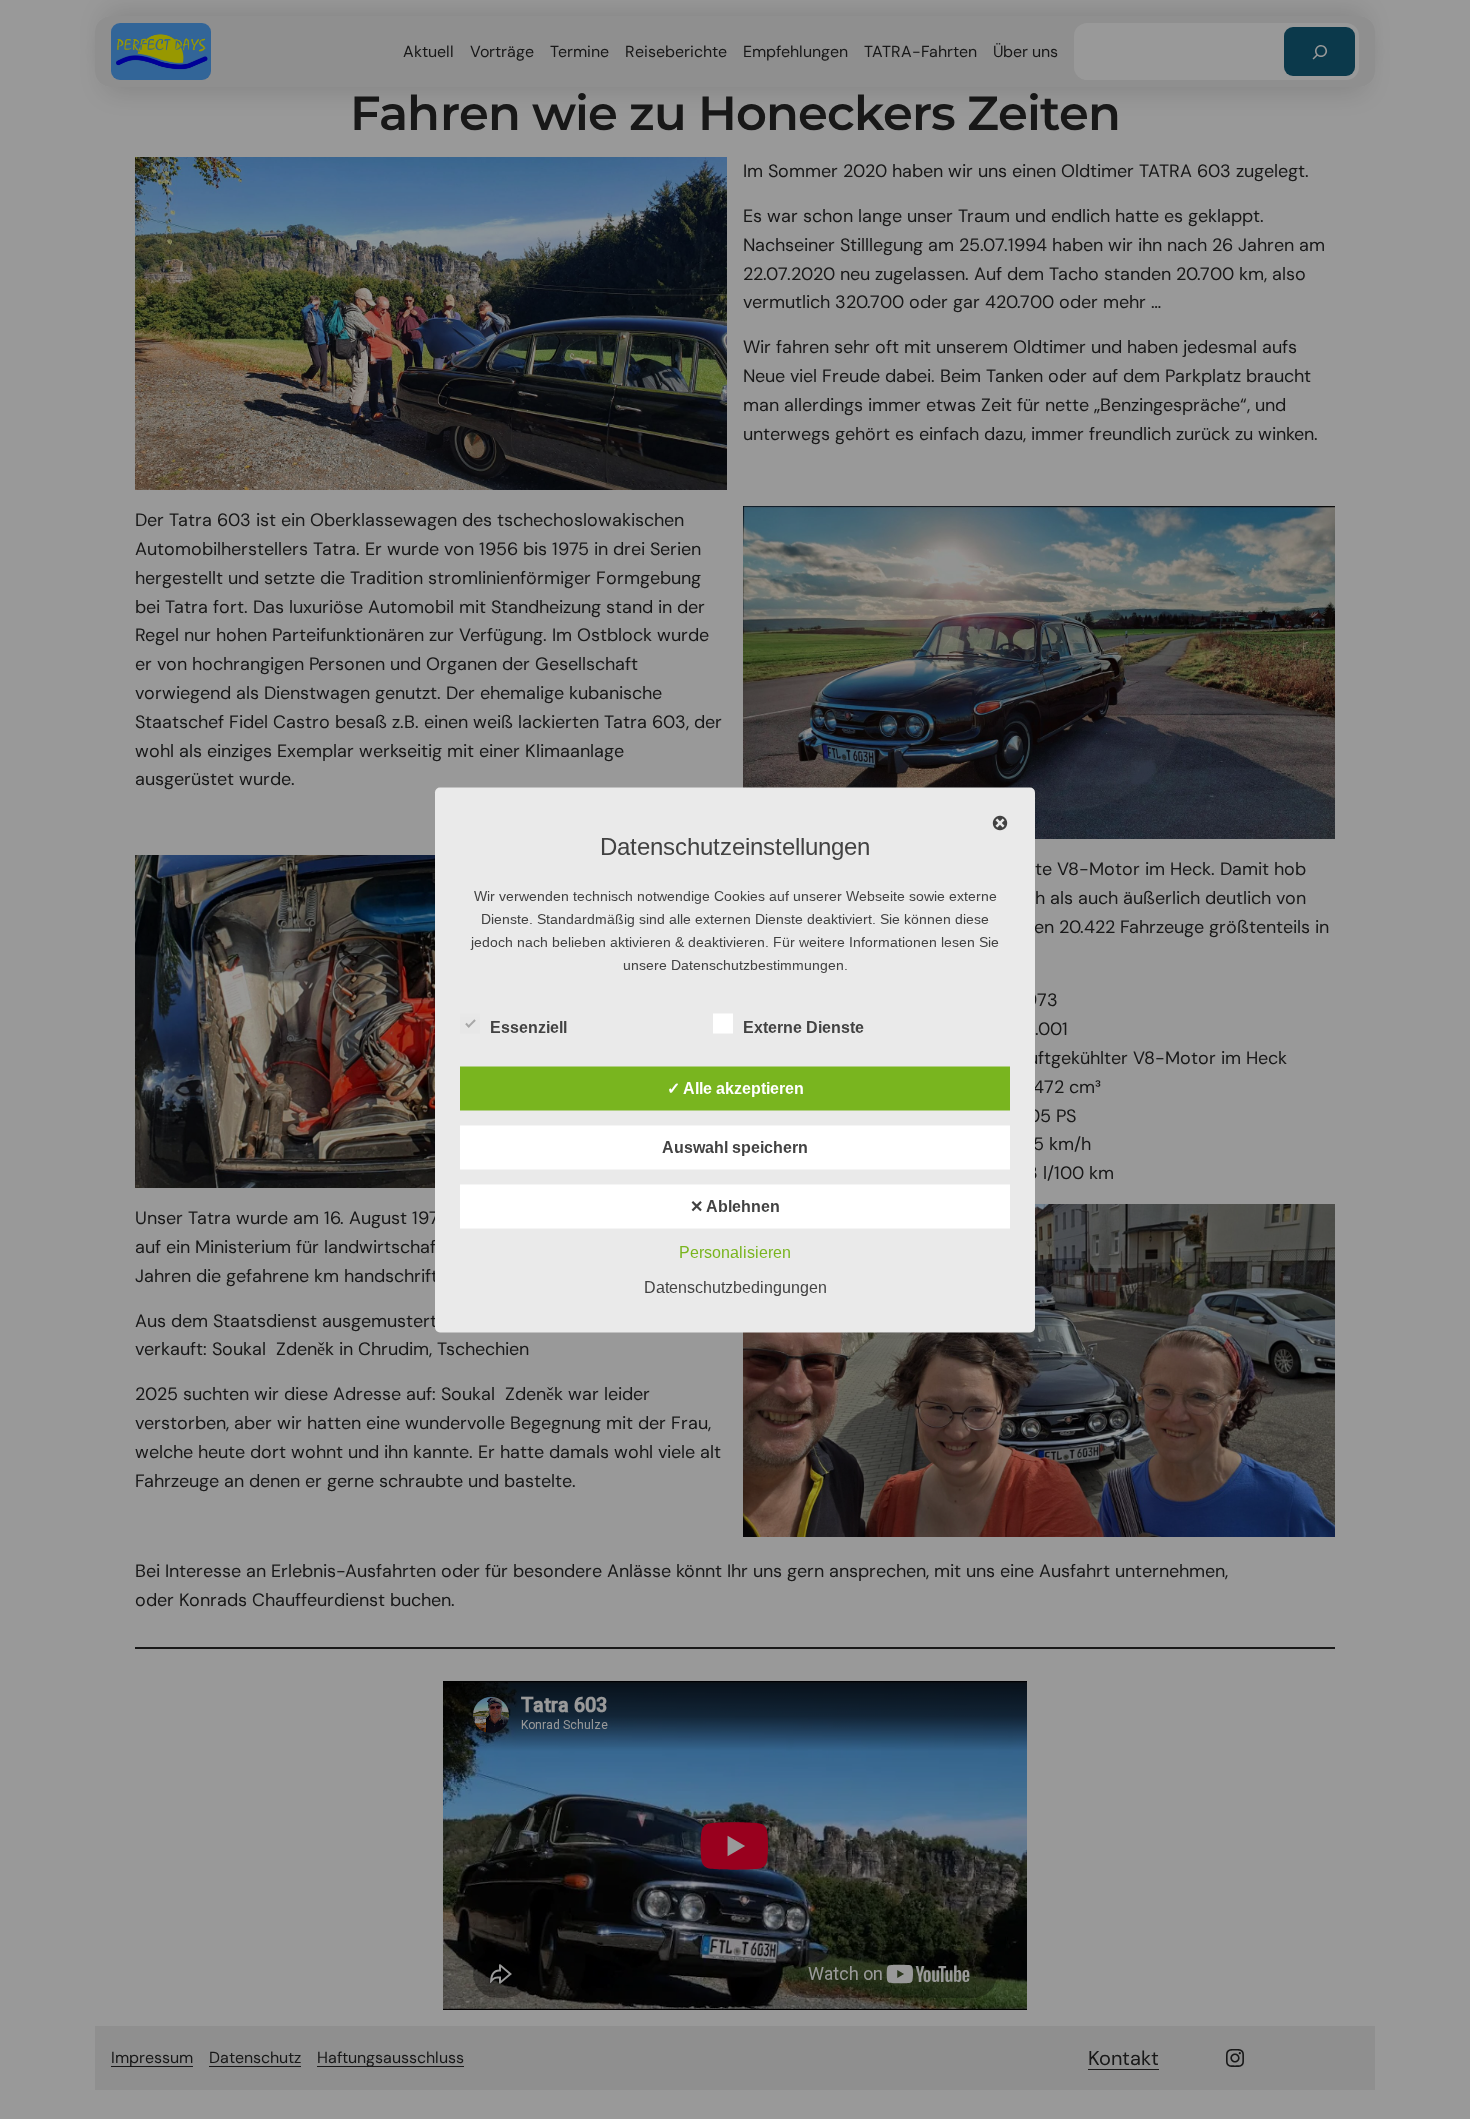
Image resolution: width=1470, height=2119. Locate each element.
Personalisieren (735, 1251)
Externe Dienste (803, 1026)
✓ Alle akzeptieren (735, 1087)
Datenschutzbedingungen (735, 1286)
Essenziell (528, 1026)
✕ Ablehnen (735, 1205)
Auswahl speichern (735, 1146)
